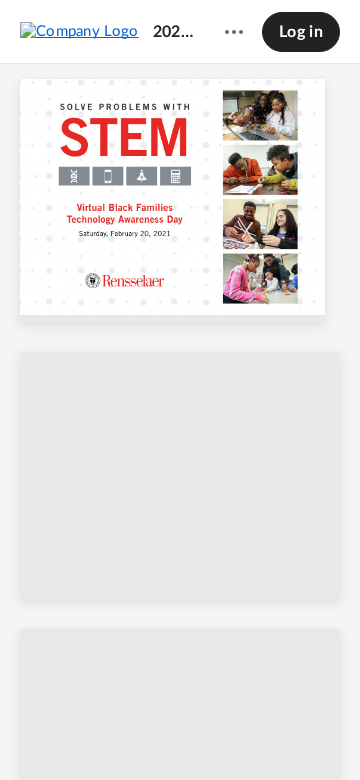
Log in (301, 32)
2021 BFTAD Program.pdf (173, 32)
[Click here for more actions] (234, 32)
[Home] (79, 31)
